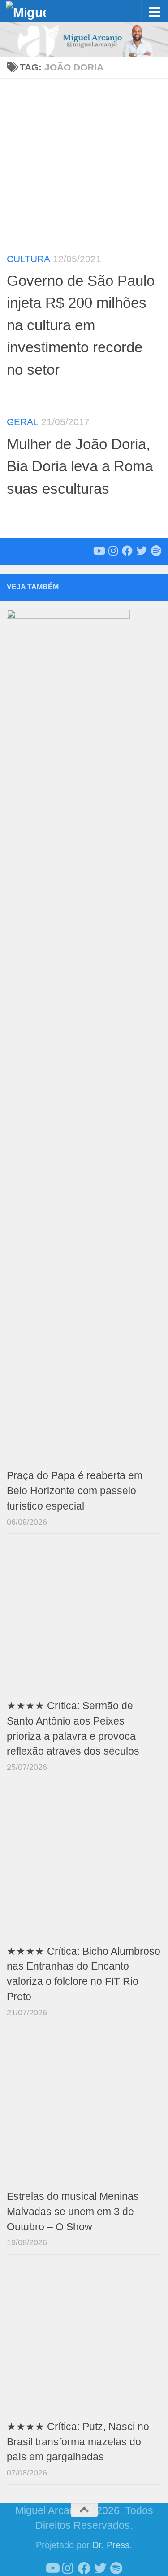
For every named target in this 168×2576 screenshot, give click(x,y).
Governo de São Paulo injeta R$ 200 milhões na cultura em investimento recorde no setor (81, 325)
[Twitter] (142, 551)
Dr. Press (111, 2545)
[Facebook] (127, 551)
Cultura (28, 259)
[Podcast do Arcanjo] (156, 551)
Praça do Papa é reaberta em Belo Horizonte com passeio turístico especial (75, 1491)
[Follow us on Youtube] (99, 551)
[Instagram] (113, 551)
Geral (23, 422)
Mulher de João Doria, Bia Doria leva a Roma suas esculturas (80, 466)
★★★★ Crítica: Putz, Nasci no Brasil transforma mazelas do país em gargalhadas (78, 2442)
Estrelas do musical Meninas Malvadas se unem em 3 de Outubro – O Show (73, 2212)
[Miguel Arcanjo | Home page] (33, 11)
